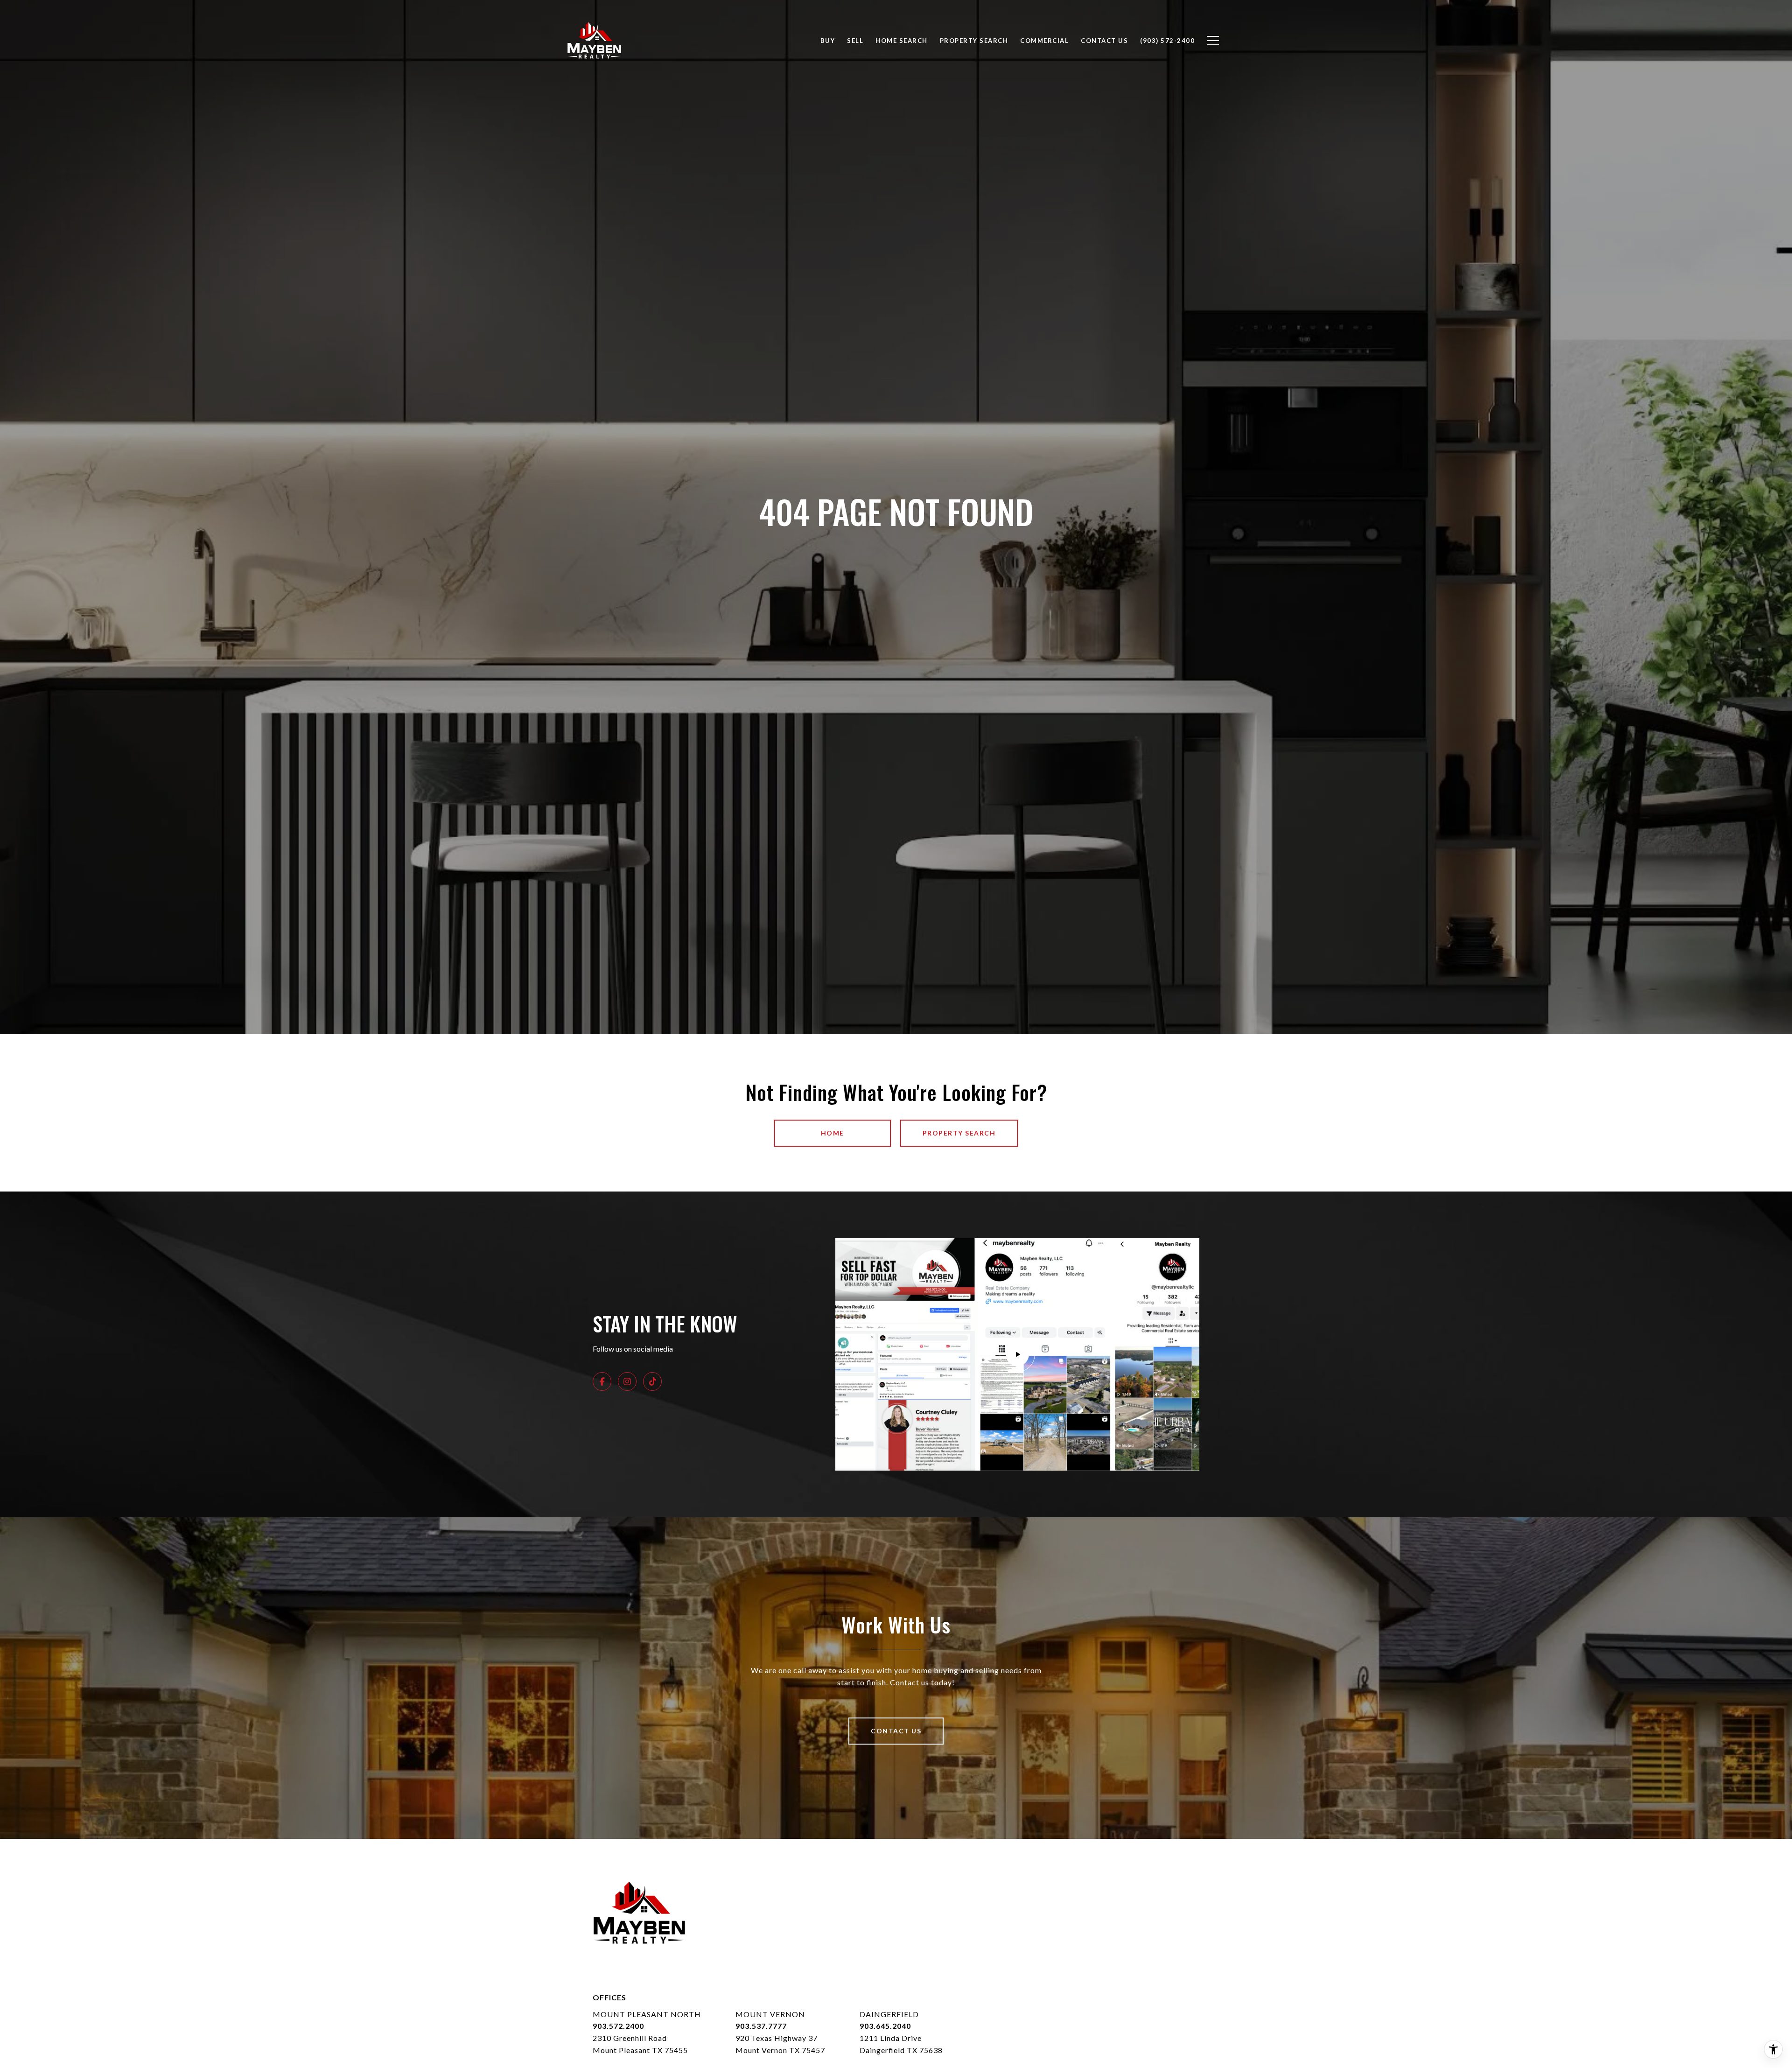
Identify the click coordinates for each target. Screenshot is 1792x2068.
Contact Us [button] (896, 1731)
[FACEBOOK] (602, 1381)
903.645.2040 (885, 2026)
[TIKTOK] (652, 1381)
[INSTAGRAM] (627, 1381)
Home (833, 1133)
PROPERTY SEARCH (959, 1133)
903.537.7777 (761, 2026)
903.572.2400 (618, 2026)
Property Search (974, 41)
